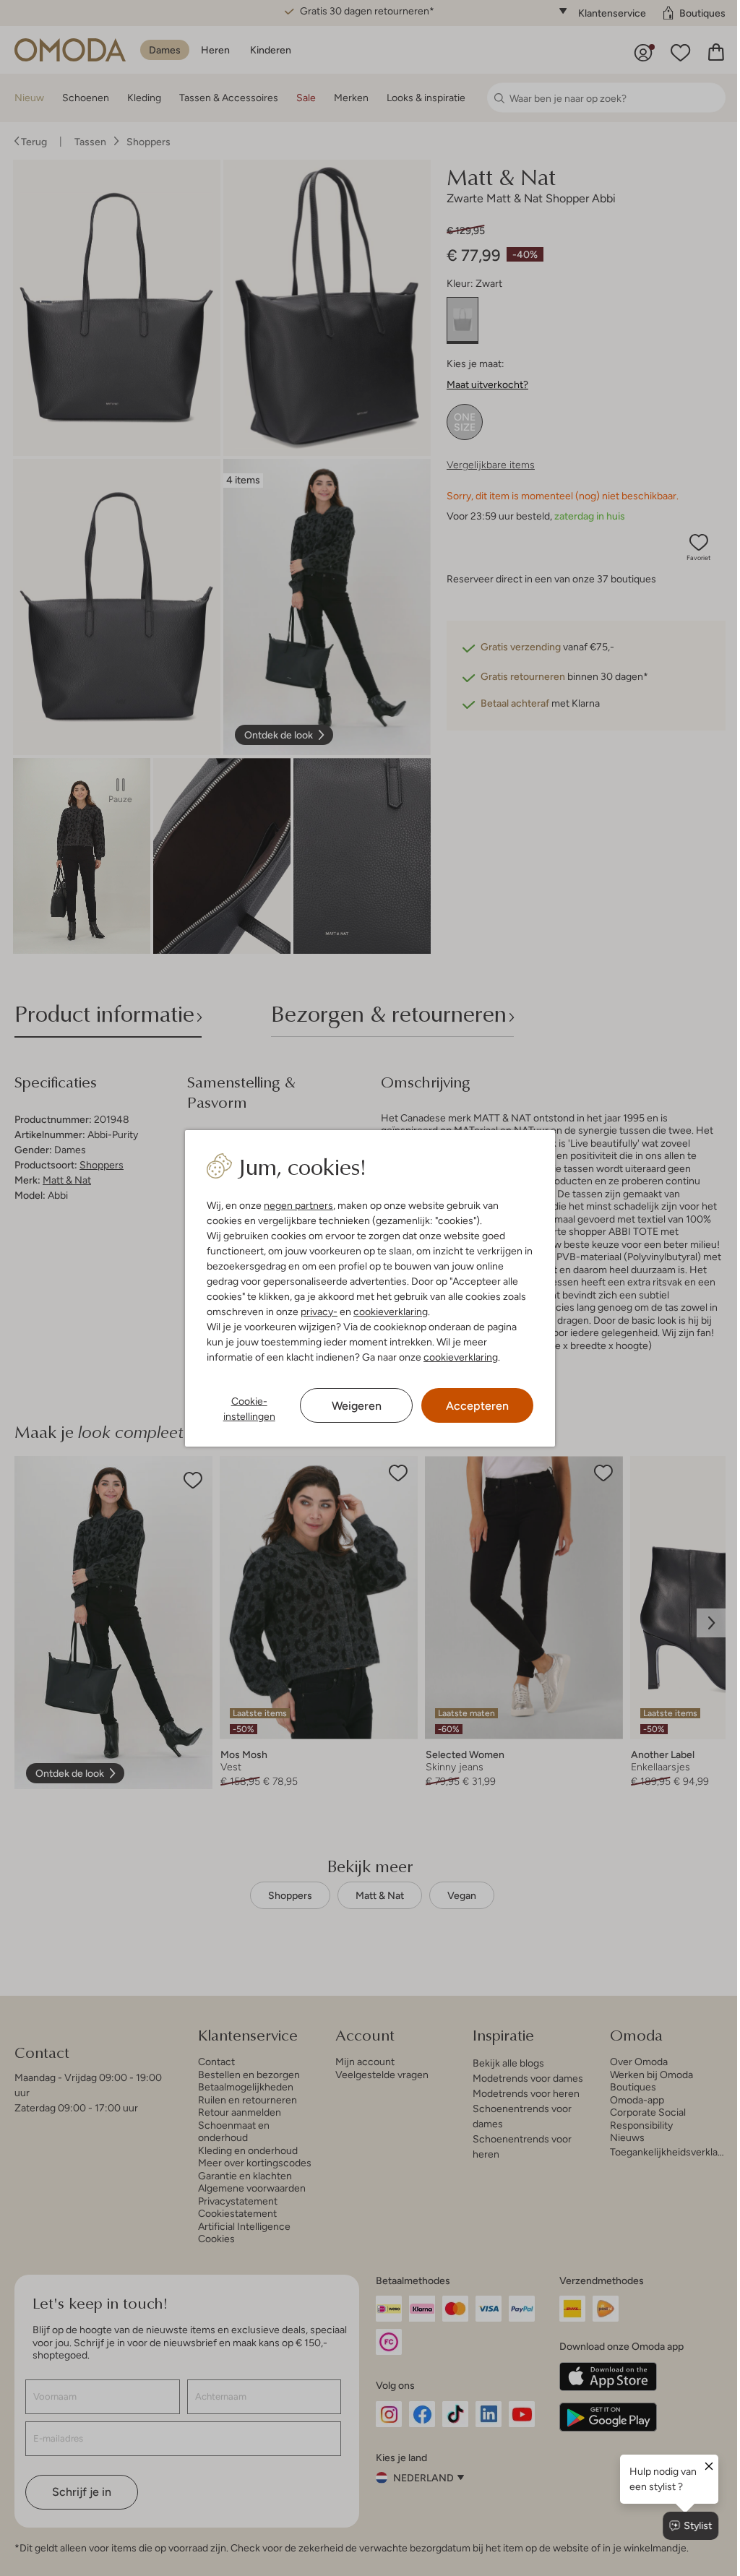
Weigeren (351, 1406)
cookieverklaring (388, 1311)
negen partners (296, 1205)
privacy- (316, 1311)
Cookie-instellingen (246, 1409)
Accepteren (470, 1406)
